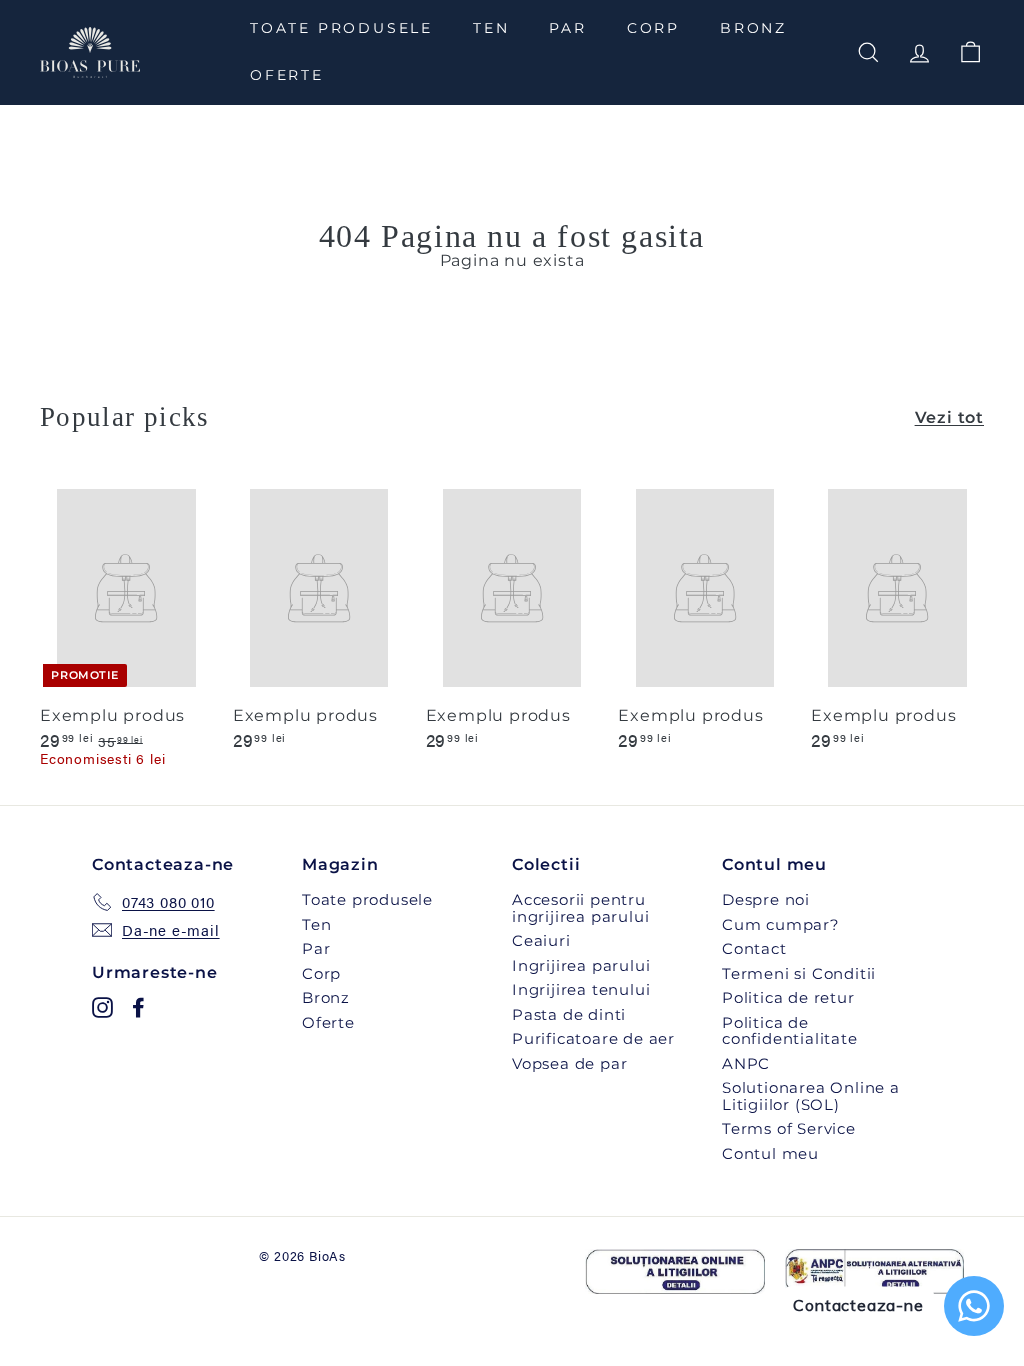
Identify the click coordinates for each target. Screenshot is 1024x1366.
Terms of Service (789, 1128)
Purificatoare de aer (593, 1038)
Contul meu (770, 1153)
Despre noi (766, 899)
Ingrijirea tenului (581, 989)
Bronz (753, 28)
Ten (491, 28)
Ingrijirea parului (581, 965)
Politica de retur (788, 997)
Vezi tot (949, 418)
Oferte (287, 75)
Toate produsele (341, 28)
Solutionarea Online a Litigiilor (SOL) (811, 1096)
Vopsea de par (569, 1063)
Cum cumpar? (781, 924)
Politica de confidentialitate (790, 1031)
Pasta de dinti (569, 1014)
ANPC (746, 1063)
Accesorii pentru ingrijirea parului (580, 908)
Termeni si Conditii (799, 973)
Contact (754, 948)
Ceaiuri (541, 940)
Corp (653, 28)
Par (567, 28)
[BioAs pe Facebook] (138, 1007)
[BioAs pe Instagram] (102, 1007)
